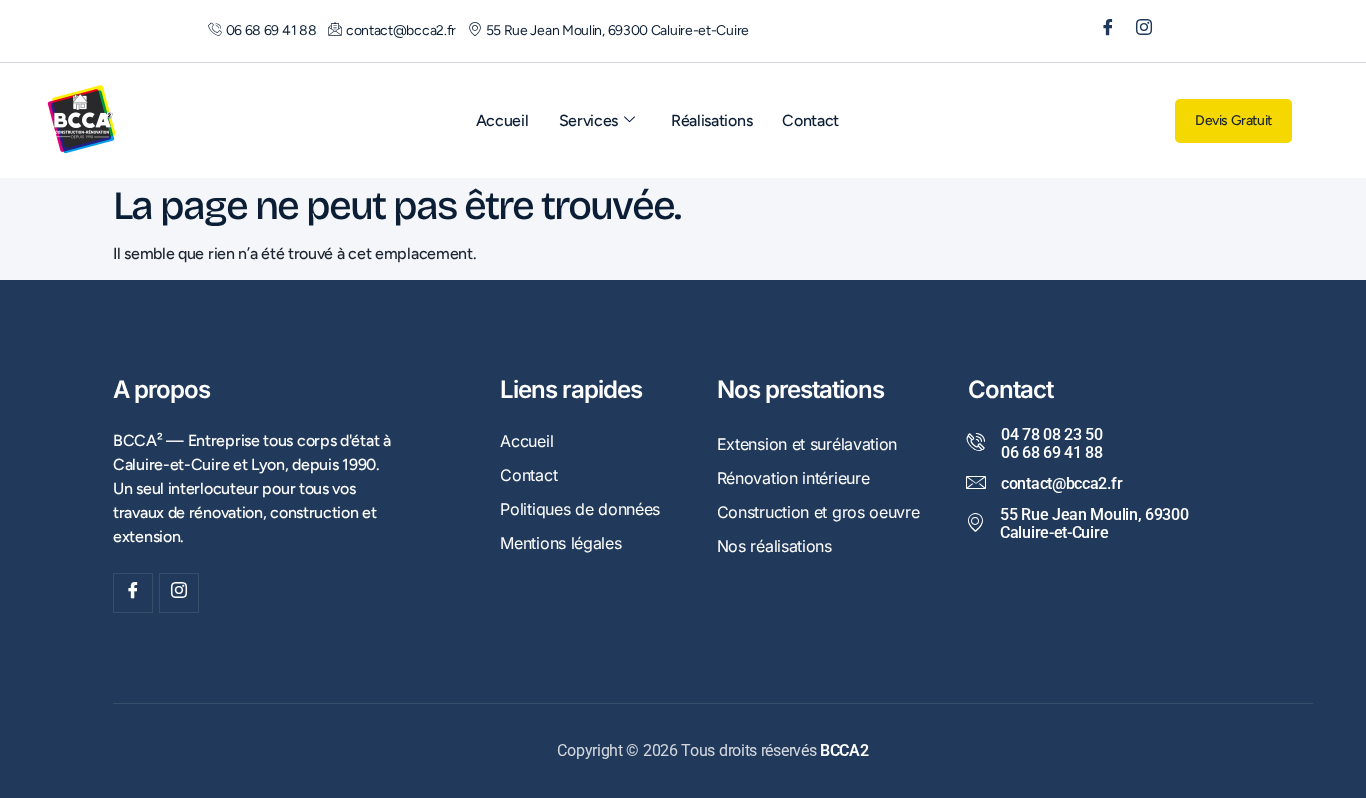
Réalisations (711, 120)
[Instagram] (1137, 31)
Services (589, 120)
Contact (810, 120)
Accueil (502, 120)
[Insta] (179, 593)
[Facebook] (1101, 31)
